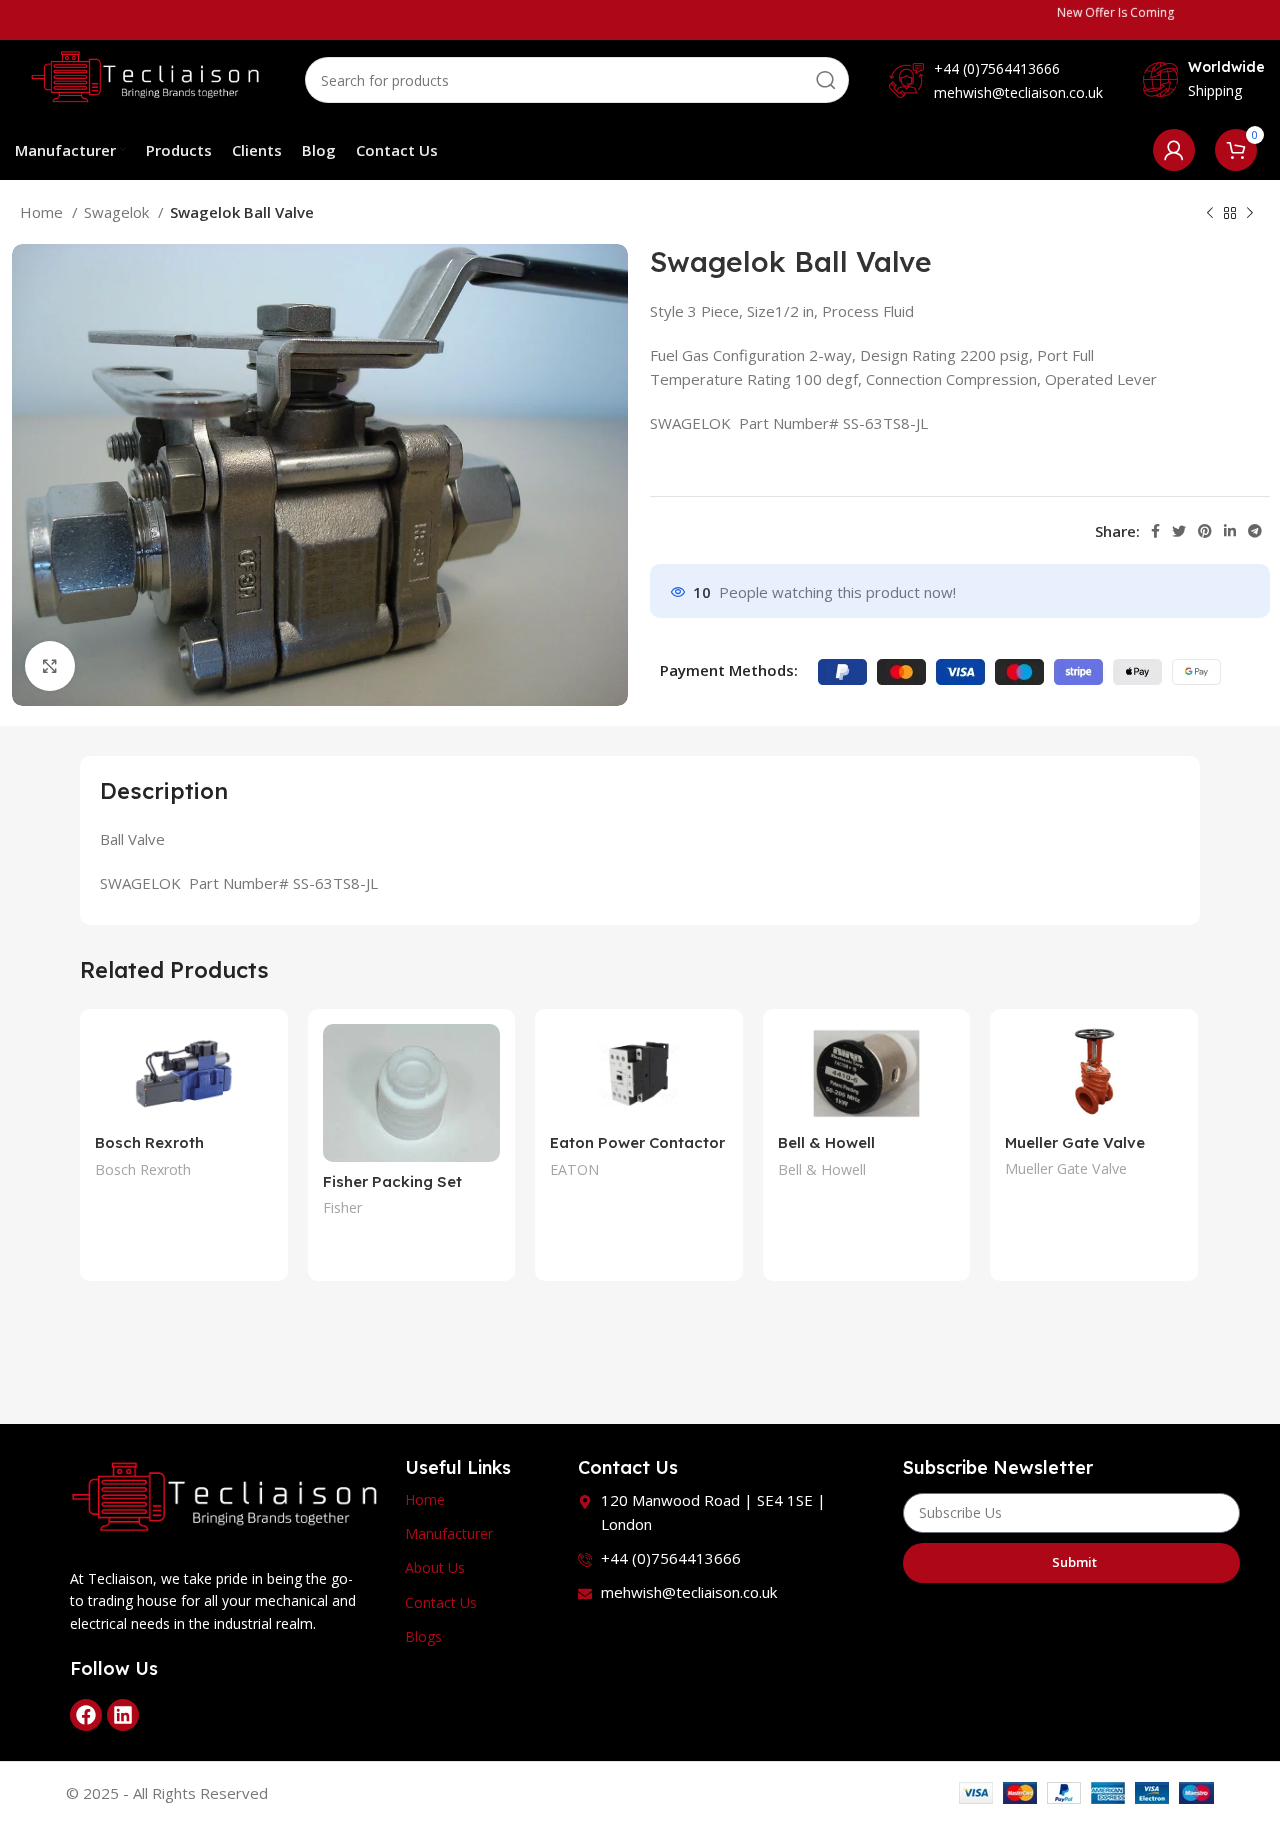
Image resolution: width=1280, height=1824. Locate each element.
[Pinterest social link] (1205, 531)
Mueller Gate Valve (1075, 1142)
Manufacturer (449, 1533)
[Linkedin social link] (1230, 531)
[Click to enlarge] (50, 666)
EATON (574, 1169)
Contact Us (441, 1602)
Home (43, 212)
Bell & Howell (822, 1169)
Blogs (423, 1636)
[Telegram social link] (1255, 531)
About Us (435, 1567)
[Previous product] (1210, 214)
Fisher (342, 1207)
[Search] (826, 80)
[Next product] (1250, 214)
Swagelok (118, 212)
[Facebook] (86, 1715)
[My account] (1174, 150)
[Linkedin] (123, 1715)
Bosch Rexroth (143, 1169)
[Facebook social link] (1155, 531)
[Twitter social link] (1179, 531)
